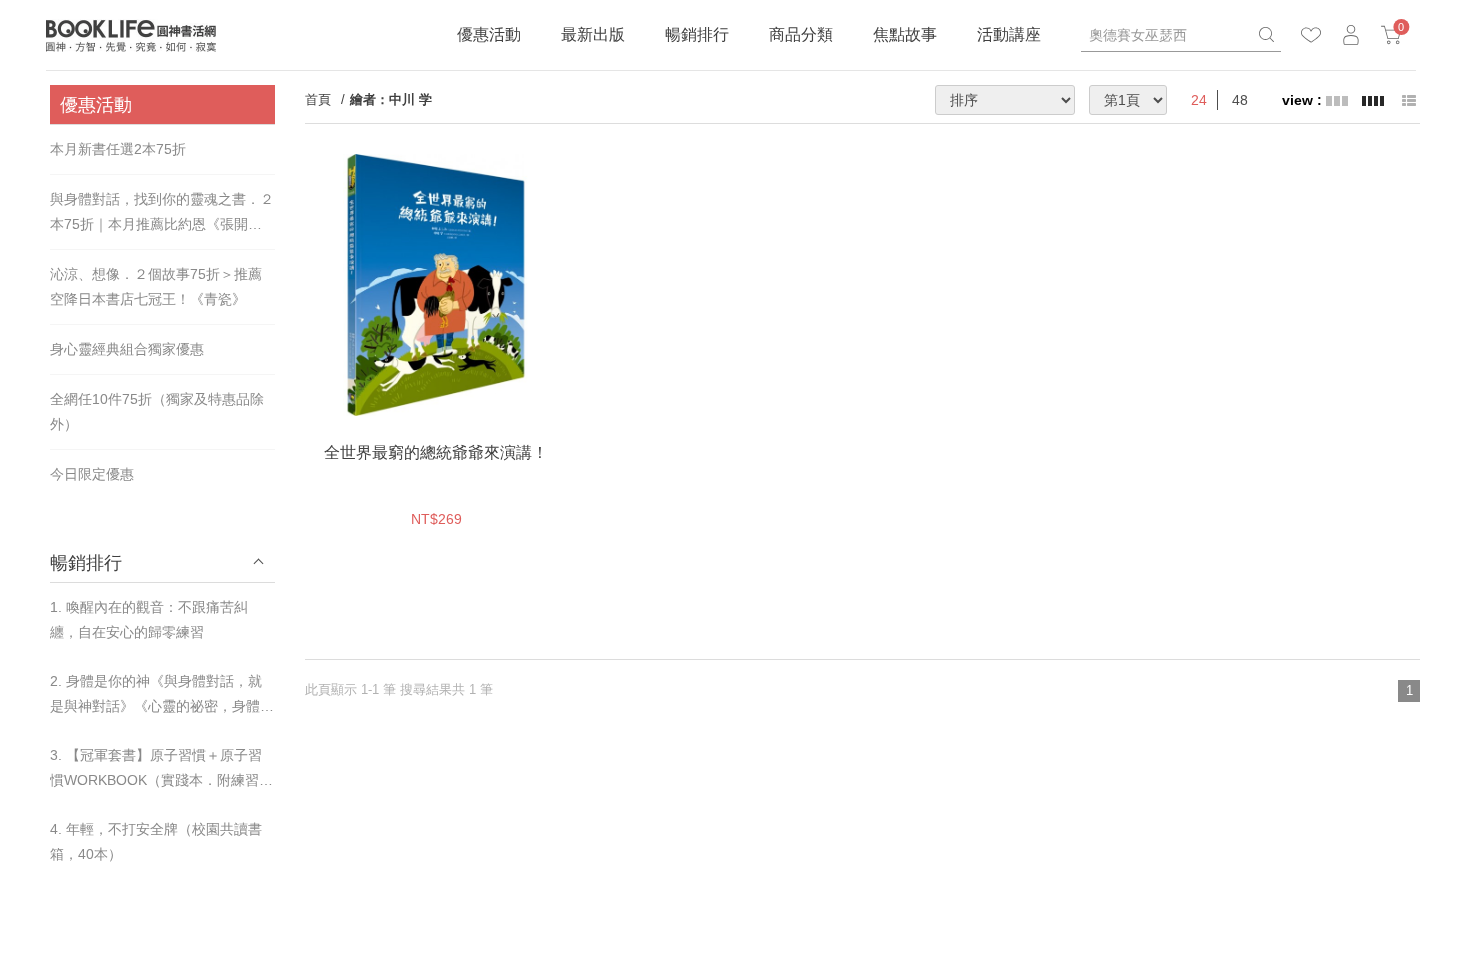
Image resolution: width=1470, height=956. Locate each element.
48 (1240, 100)
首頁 (318, 99)
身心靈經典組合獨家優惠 (127, 349)
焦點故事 (905, 34)
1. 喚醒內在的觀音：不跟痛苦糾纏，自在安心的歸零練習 (149, 619)
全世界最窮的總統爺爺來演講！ (436, 452)
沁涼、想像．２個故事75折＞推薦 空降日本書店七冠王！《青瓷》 (156, 286)
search (1266, 35)
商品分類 (801, 34)
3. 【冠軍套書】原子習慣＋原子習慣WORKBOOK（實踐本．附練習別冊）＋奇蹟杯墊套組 (161, 770)
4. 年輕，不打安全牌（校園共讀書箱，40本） (156, 841)
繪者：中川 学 (391, 99)
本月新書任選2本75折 (118, 149)
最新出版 (593, 34)
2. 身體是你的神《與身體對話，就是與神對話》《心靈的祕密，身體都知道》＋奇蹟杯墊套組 (162, 696)
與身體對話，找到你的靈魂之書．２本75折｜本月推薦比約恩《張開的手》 (162, 214)
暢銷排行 (697, 34)
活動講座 (1009, 34)
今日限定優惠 (92, 474)
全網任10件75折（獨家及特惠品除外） (157, 411)
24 (1199, 100)
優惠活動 (489, 34)
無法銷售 (482, 396)
